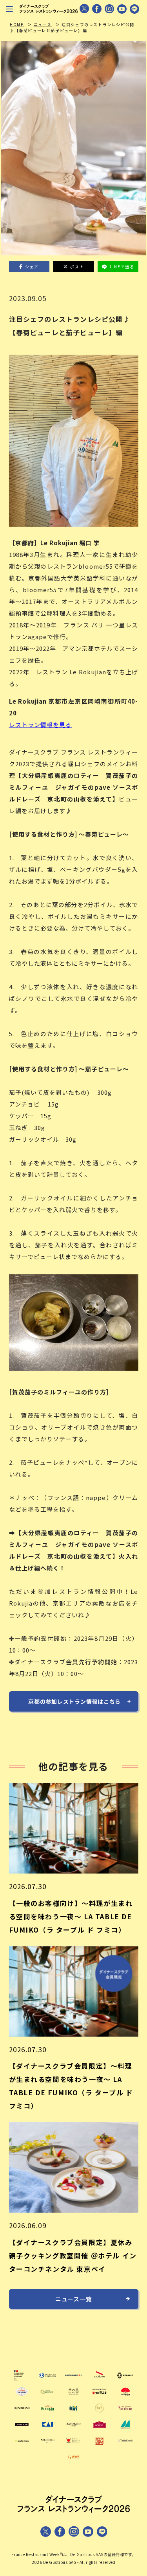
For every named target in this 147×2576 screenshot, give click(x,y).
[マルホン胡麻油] (99, 2396)
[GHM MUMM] (99, 2380)
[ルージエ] (99, 2429)
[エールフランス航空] (73, 2380)
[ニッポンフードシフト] (99, 2445)
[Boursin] (48, 2413)
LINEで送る (122, 267)
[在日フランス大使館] (22, 2380)
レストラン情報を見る (41, 725)
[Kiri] (73, 2413)
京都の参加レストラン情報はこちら (74, 1701)
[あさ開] (125, 2396)
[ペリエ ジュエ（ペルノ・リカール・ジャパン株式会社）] (48, 2396)
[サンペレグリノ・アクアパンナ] (22, 2396)
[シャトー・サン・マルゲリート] (99, 2413)
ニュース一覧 (74, 2299)
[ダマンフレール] (73, 2429)
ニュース (43, 24)
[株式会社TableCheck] (125, 2445)
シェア (32, 267)
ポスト (77, 267)
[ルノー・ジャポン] (125, 2380)
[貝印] (48, 2429)
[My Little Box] (48, 2445)
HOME (17, 24)
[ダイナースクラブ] (48, 2380)
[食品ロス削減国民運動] (73, 2445)
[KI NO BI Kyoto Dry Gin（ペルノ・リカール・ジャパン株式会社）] (73, 2396)
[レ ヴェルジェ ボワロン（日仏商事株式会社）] (125, 2413)
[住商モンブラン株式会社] (125, 2429)
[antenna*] (22, 2445)
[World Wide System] (73, 2462)
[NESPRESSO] (22, 2413)
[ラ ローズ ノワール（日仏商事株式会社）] (22, 2429)
